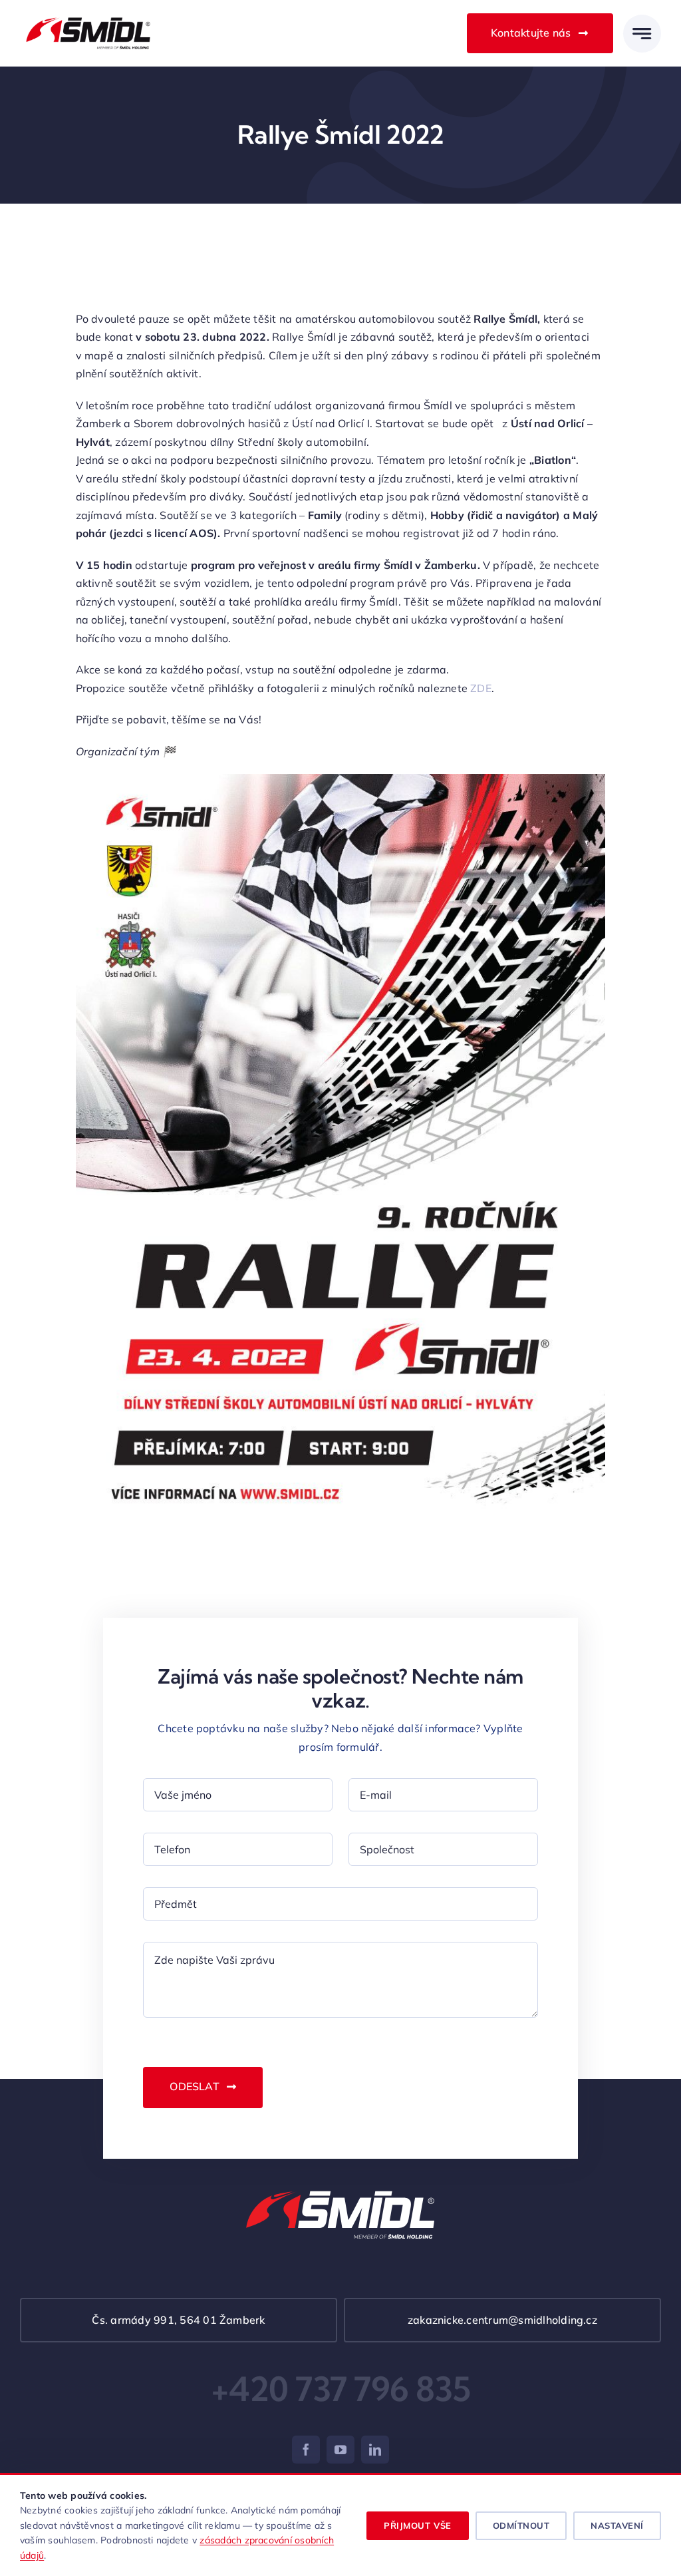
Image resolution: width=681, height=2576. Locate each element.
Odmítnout (521, 2525)
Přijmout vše (417, 2525)
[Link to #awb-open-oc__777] (642, 34)
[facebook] (306, 2450)
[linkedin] (375, 2450)
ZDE (481, 688)
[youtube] (340, 2450)
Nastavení (617, 2525)
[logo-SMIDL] (88, 17)
